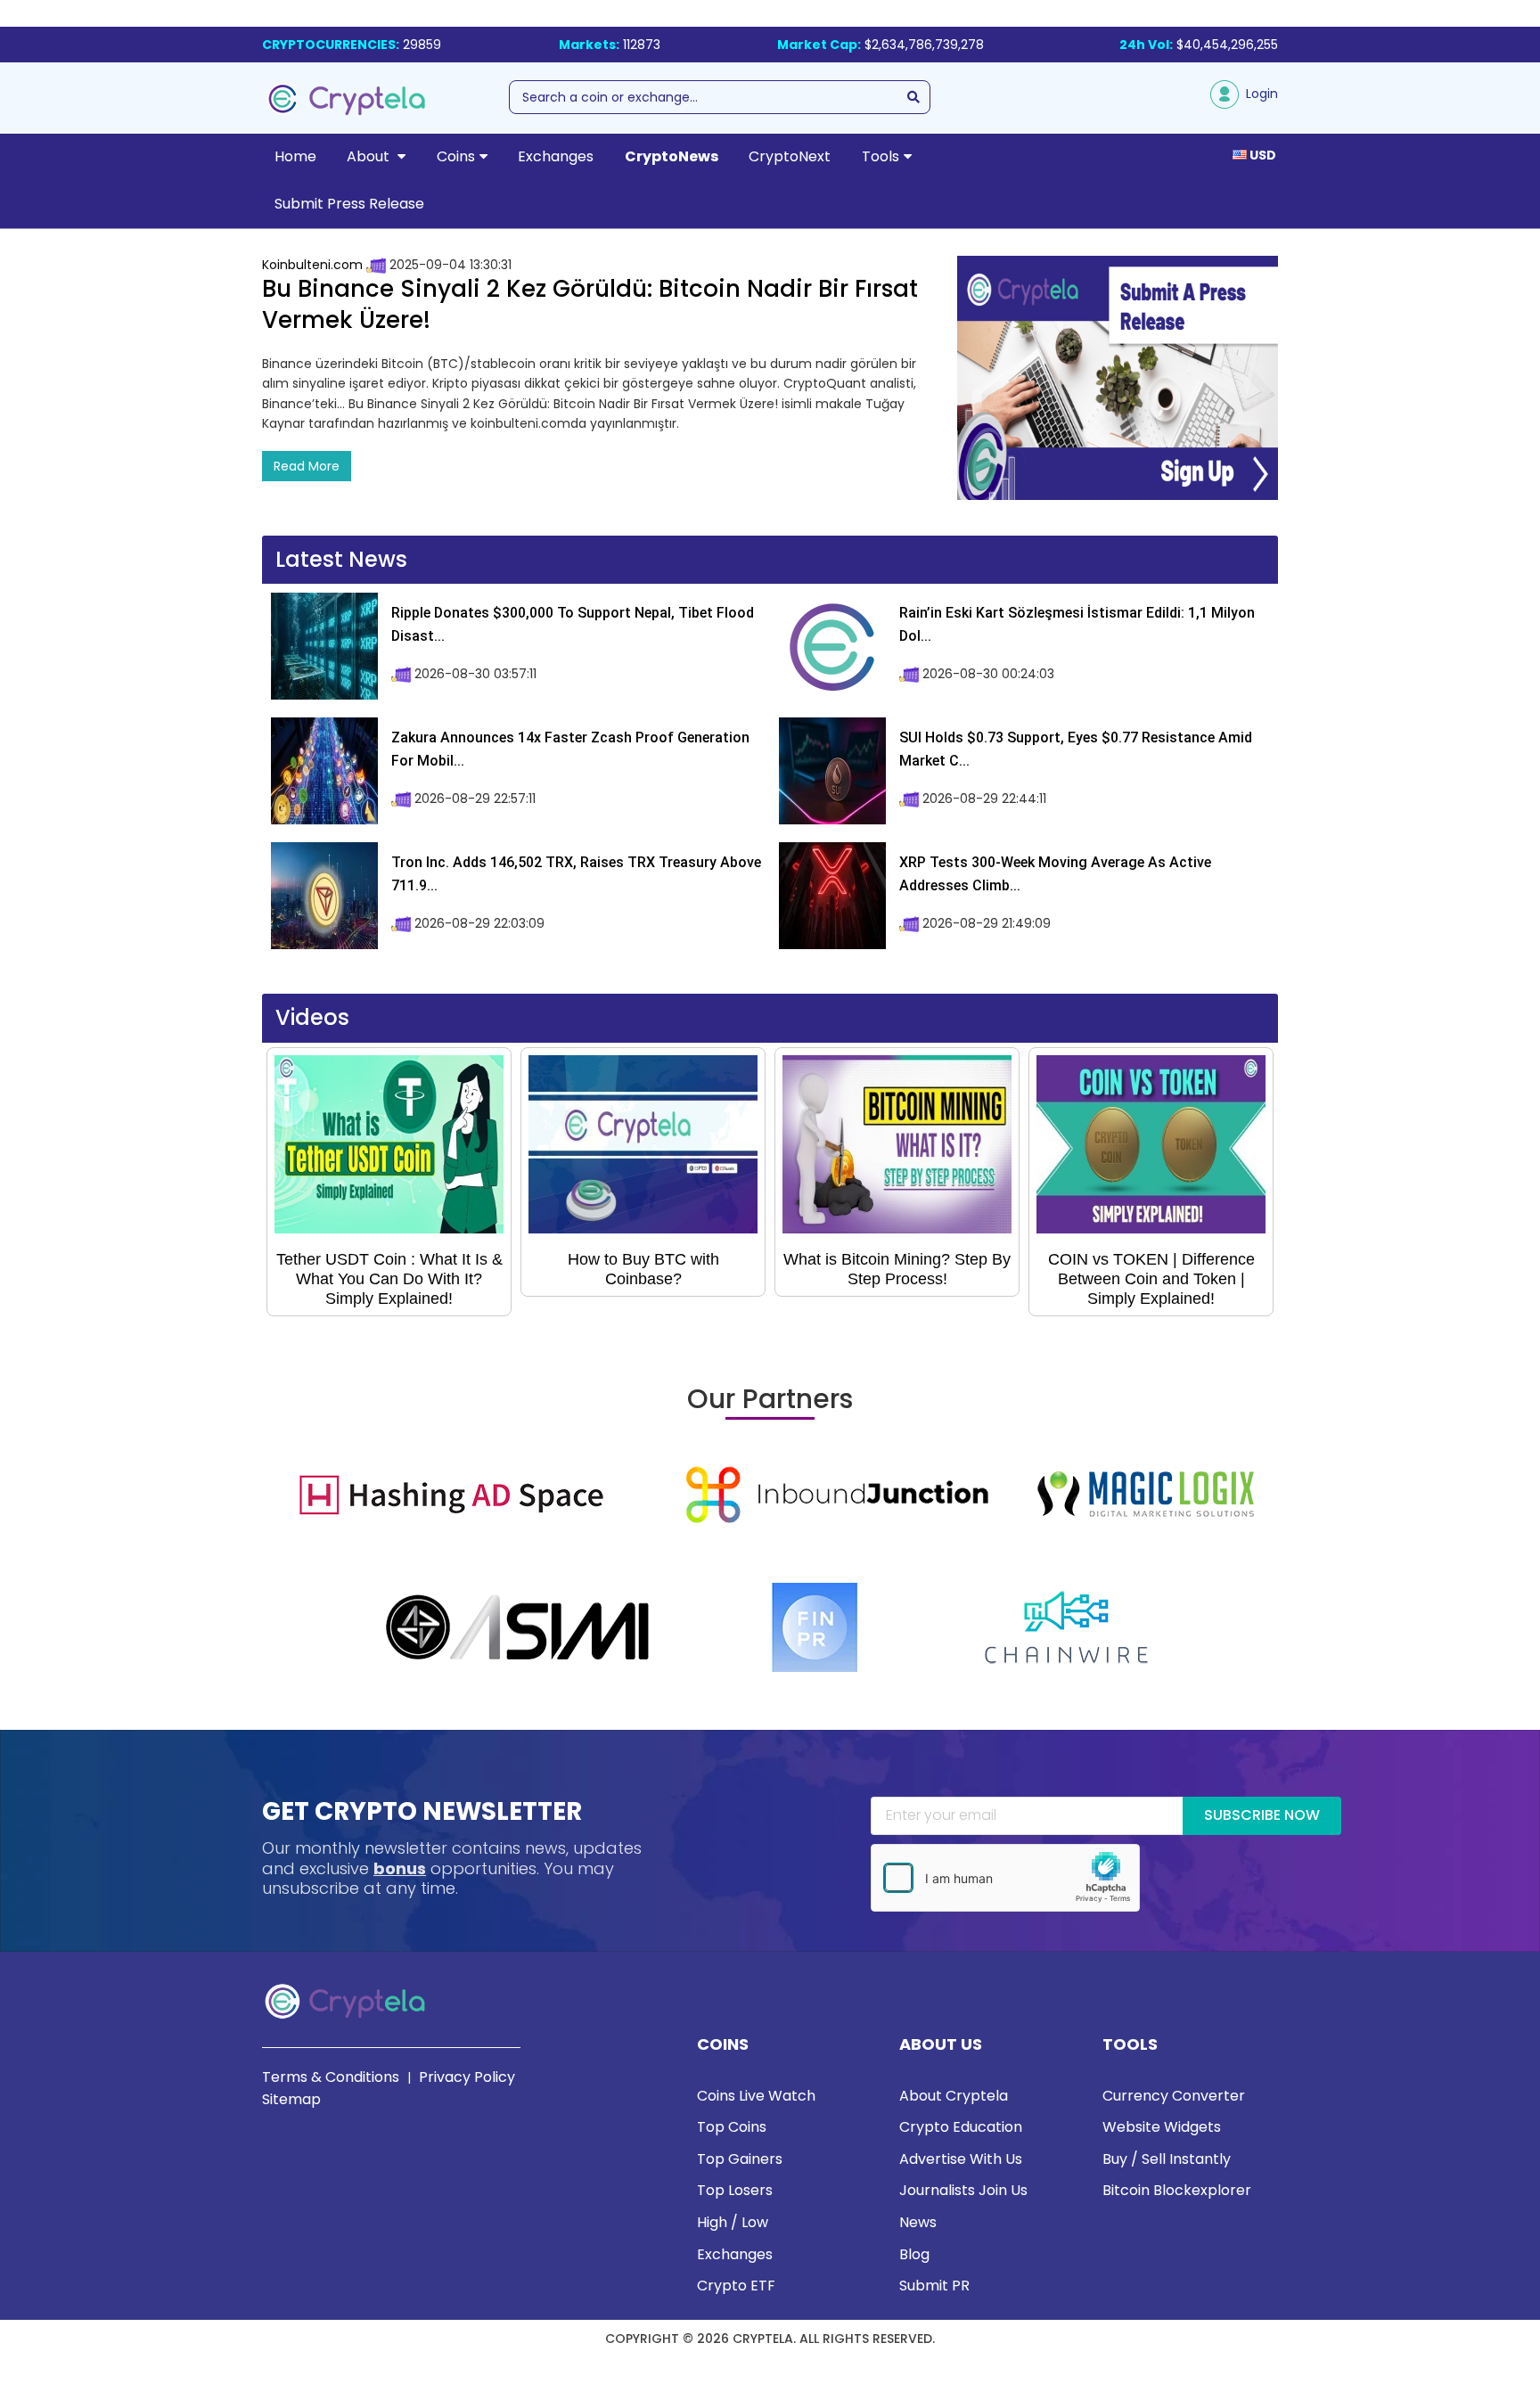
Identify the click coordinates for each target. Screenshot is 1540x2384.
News (918, 2222)
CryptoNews (672, 156)
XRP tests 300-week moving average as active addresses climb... (1055, 874)
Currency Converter (1174, 2096)
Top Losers (735, 2190)
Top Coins (732, 2127)
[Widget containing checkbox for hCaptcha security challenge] (1005, 1878)
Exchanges (556, 156)
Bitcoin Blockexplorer (1177, 2190)
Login (1258, 94)
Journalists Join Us (963, 2190)
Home (295, 156)
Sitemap (291, 2099)
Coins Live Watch (756, 2096)
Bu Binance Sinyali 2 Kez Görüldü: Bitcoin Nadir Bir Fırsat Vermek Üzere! (590, 304)
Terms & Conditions (331, 2077)
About (370, 156)
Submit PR (934, 2286)
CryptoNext (790, 156)
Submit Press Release (349, 204)
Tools (881, 156)
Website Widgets (1162, 2127)
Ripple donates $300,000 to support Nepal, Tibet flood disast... (573, 624)
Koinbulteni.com (312, 265)
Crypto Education (961, 2127)
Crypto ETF (736, 2286)
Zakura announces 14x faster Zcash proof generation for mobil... (570, 749)
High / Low (733, 2222)
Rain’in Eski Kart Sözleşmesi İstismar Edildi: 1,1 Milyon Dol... (1077, 624)
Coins (456, 156)
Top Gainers (740, 2159)
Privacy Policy (467, 2077)
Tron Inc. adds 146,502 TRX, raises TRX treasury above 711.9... (576, 874)
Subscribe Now (1262, 1815)
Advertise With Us (961, 2159)
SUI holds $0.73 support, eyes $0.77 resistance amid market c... (1076, 749)
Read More (307, 466)
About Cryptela (954, 2096)
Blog (914, 2254)
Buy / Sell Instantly (1167, 2159)
